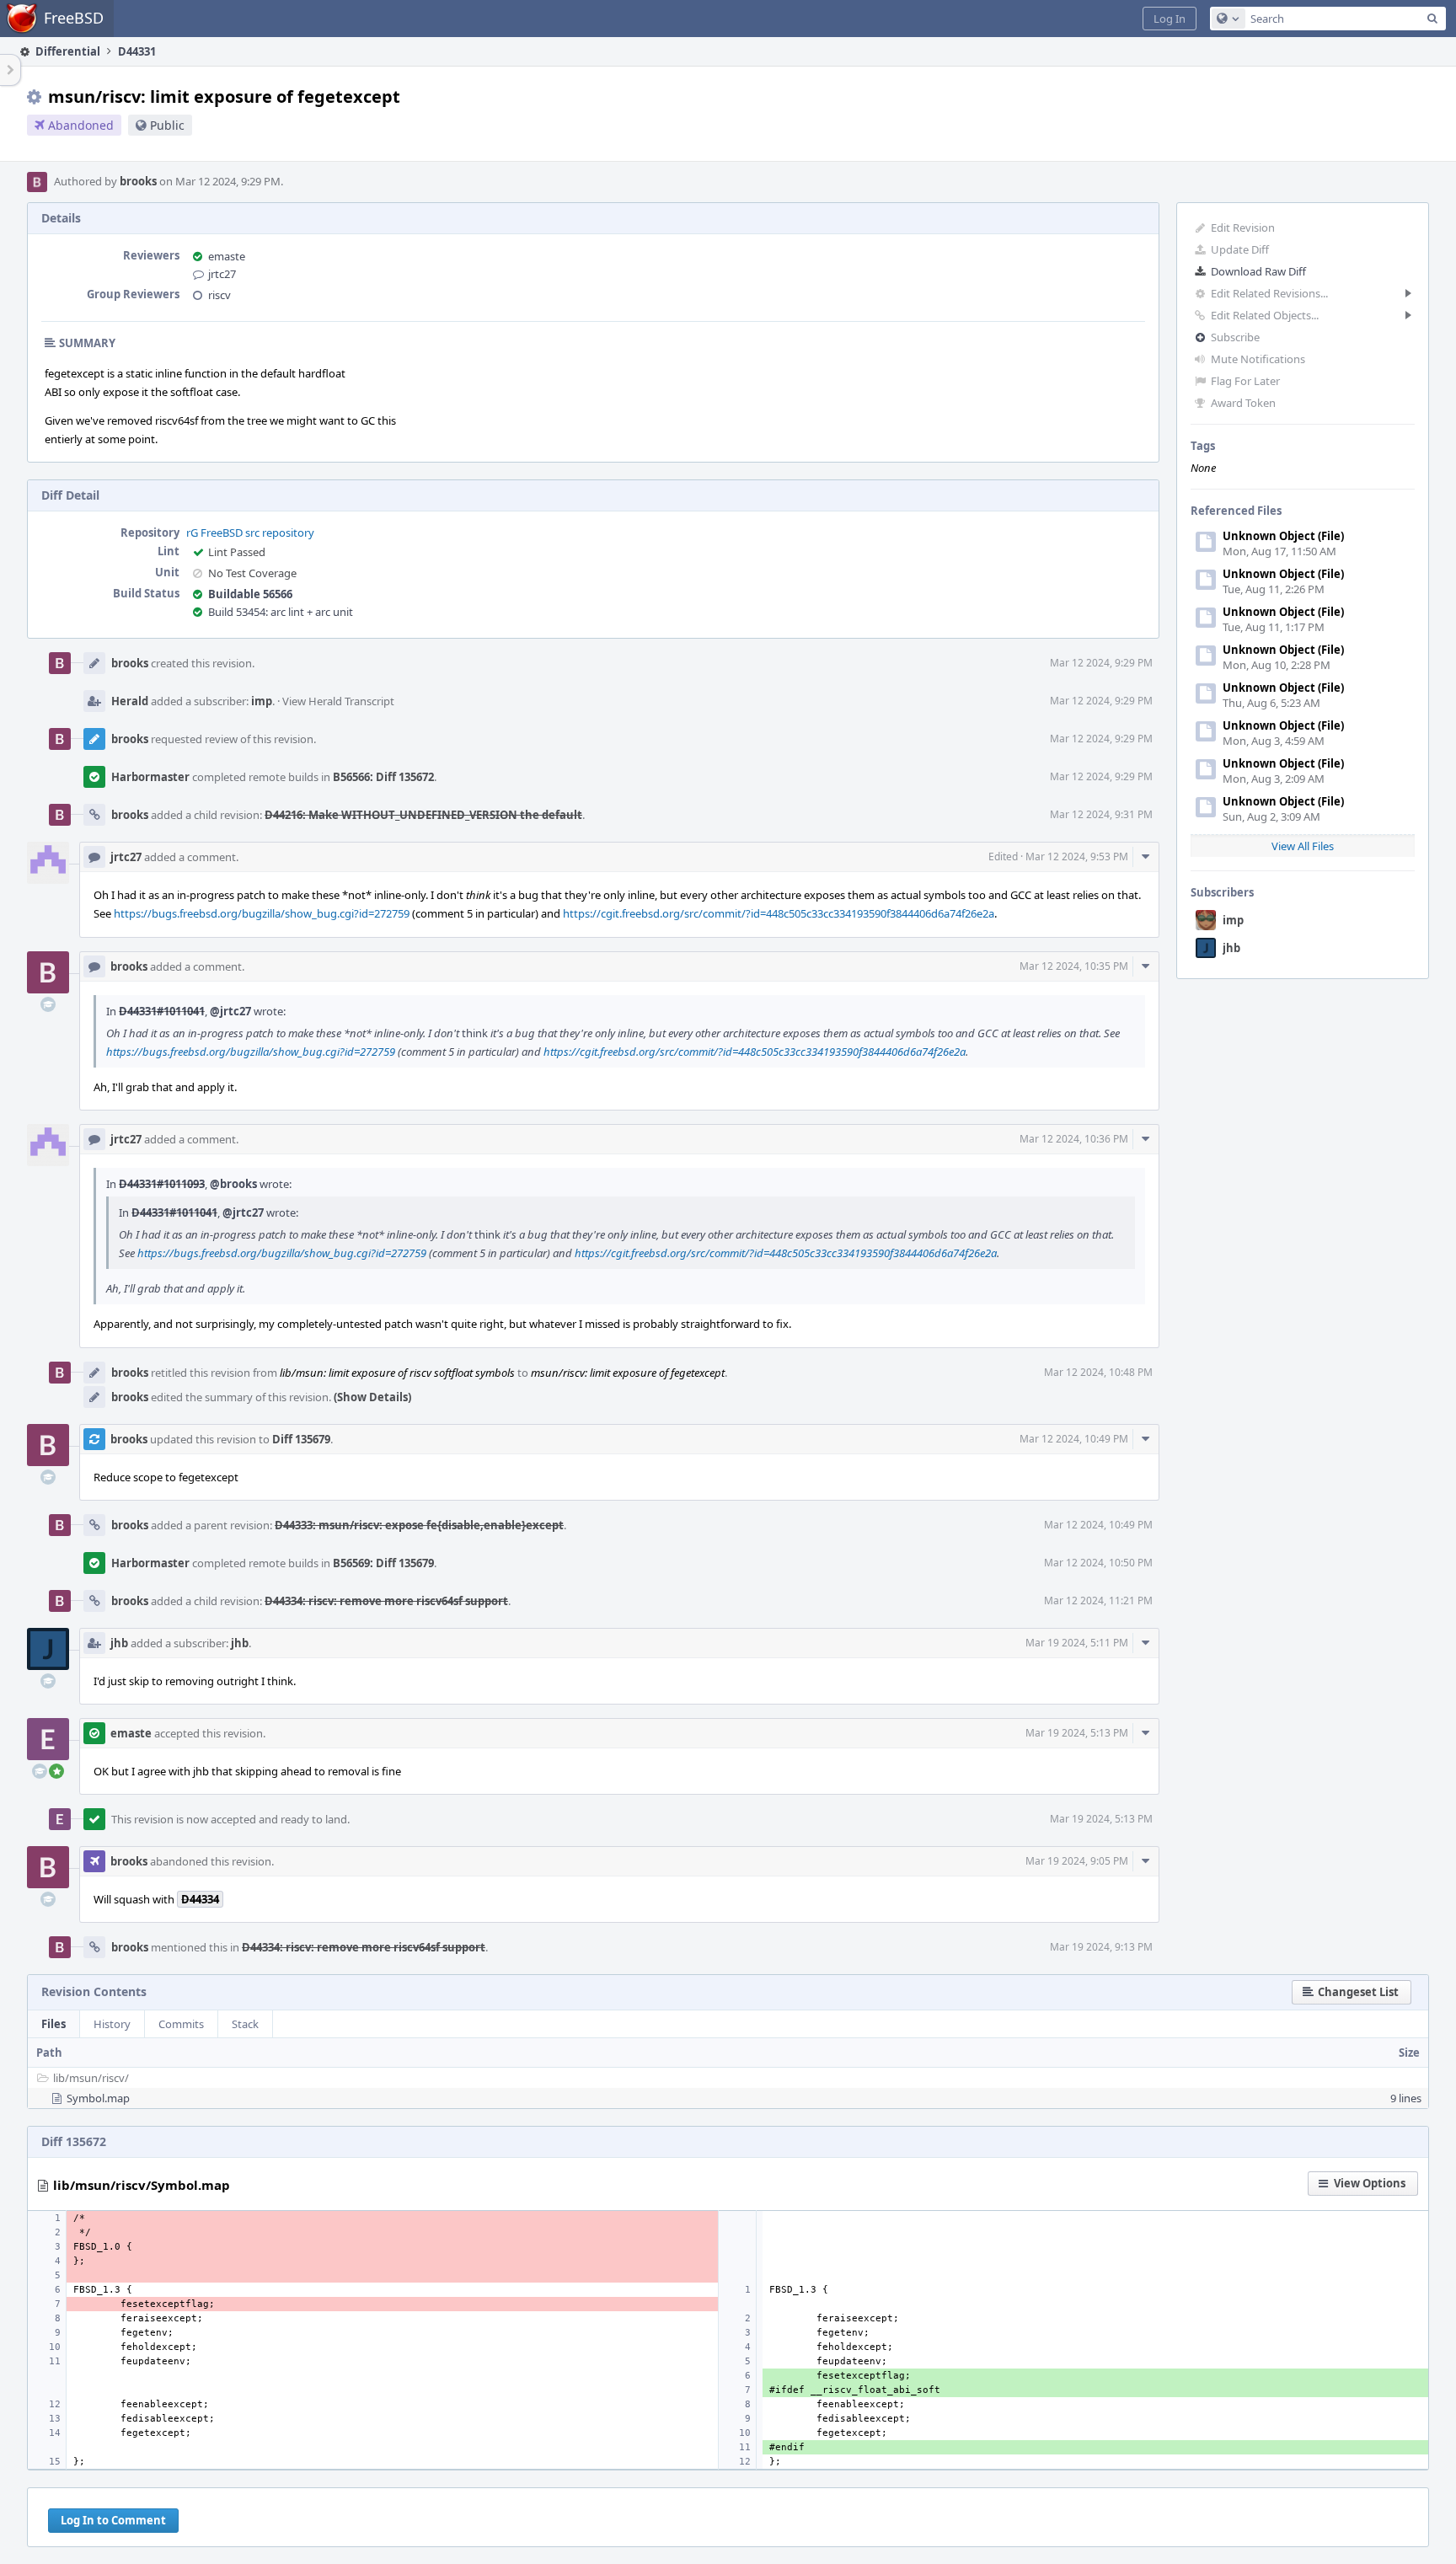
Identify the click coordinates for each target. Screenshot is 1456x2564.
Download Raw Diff (1258, 271)
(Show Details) (372, 1397)
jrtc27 (222, 274)
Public (167, 125)
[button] (1170, 19)
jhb (1231, 948)
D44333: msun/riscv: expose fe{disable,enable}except (419, 1525)
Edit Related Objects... (1265, 315)
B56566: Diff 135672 (383, 777)
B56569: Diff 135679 (383, 1563)
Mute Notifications (1258, 359)
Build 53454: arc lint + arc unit (281, 612)
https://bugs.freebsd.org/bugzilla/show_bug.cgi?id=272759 (262, 913)
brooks (138, 181)
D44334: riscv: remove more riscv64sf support (386, 1601)
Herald (130, 701)
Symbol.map (98, 2098)
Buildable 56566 (250, 594)
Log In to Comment (113, 2520)
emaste (227, 256)
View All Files (1303, 846)
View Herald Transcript (338, 701)
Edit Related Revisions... (1269, 293)
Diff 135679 (301, 1439)
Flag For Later (1245, 381)
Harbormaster (150, 777)
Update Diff (1240, 249)
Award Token (1243, 403)
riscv (219, 295)
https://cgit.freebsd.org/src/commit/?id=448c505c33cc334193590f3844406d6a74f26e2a (779, 913)
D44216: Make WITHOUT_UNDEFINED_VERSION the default (423, 815)
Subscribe (1235, 337)
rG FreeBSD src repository (250, 533)
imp (1233, 920)
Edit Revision (1243, 227)
